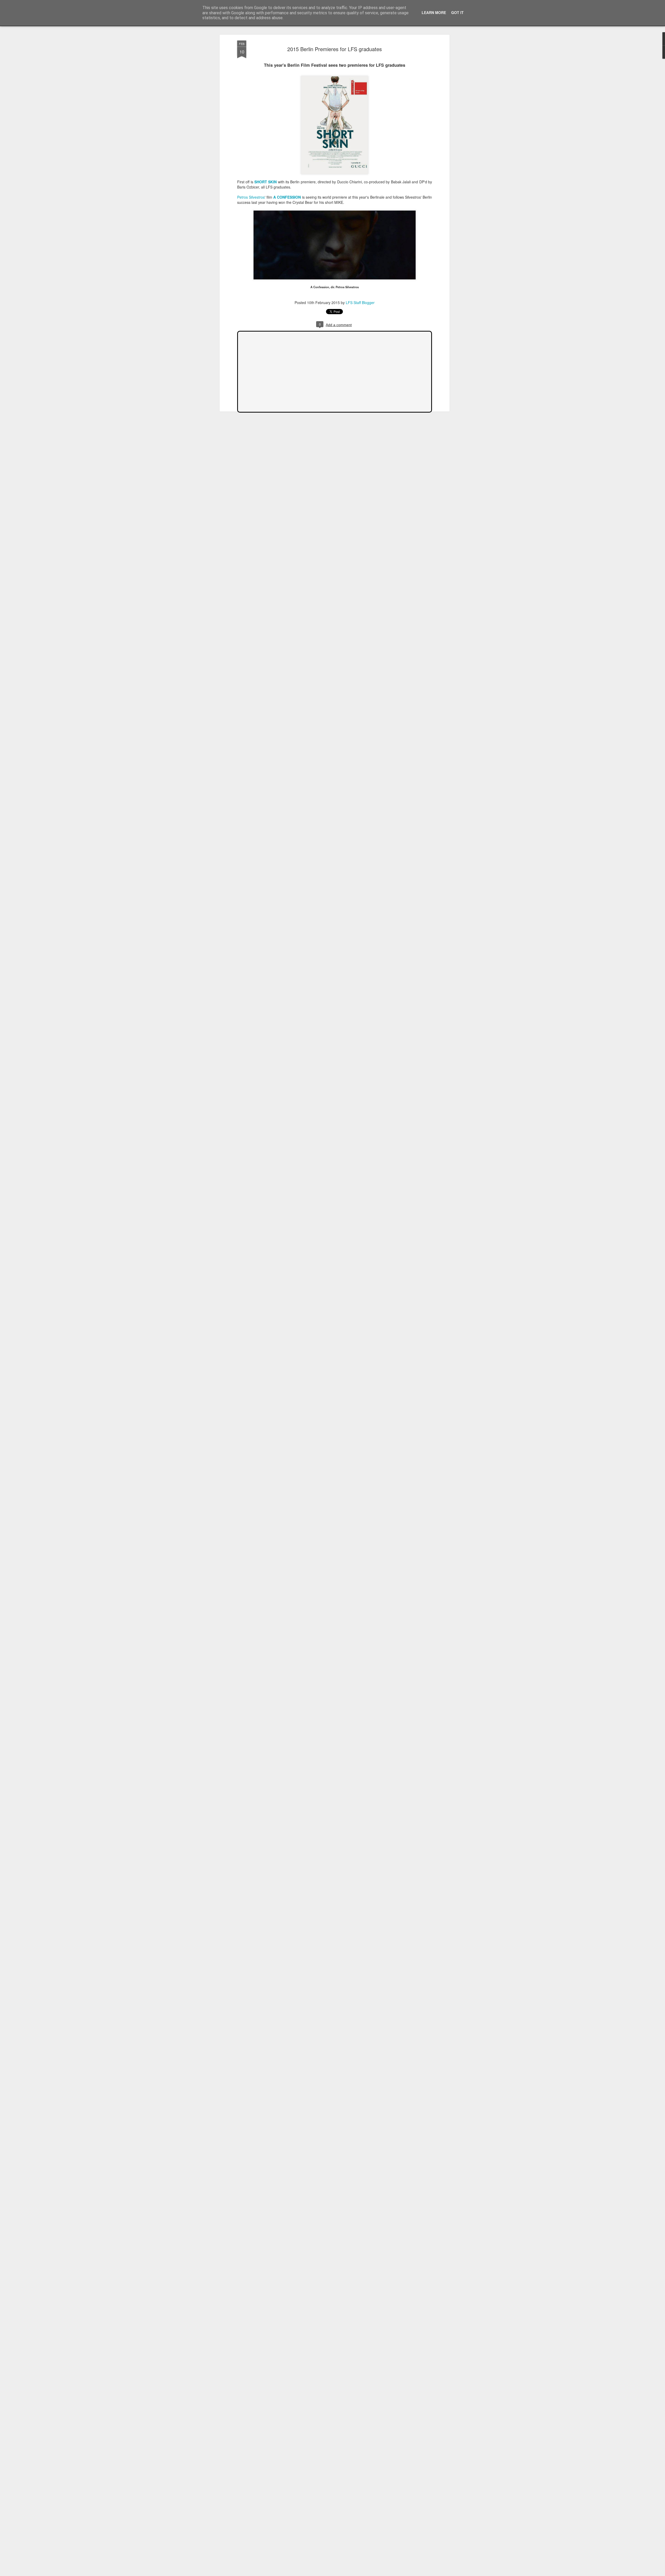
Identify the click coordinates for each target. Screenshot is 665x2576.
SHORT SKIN (265, 182)
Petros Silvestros (251, 197)
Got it (457, 12)
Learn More (434, 12)
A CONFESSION (288, 197)
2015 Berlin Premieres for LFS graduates (335, 49)
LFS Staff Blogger (360, 302)
